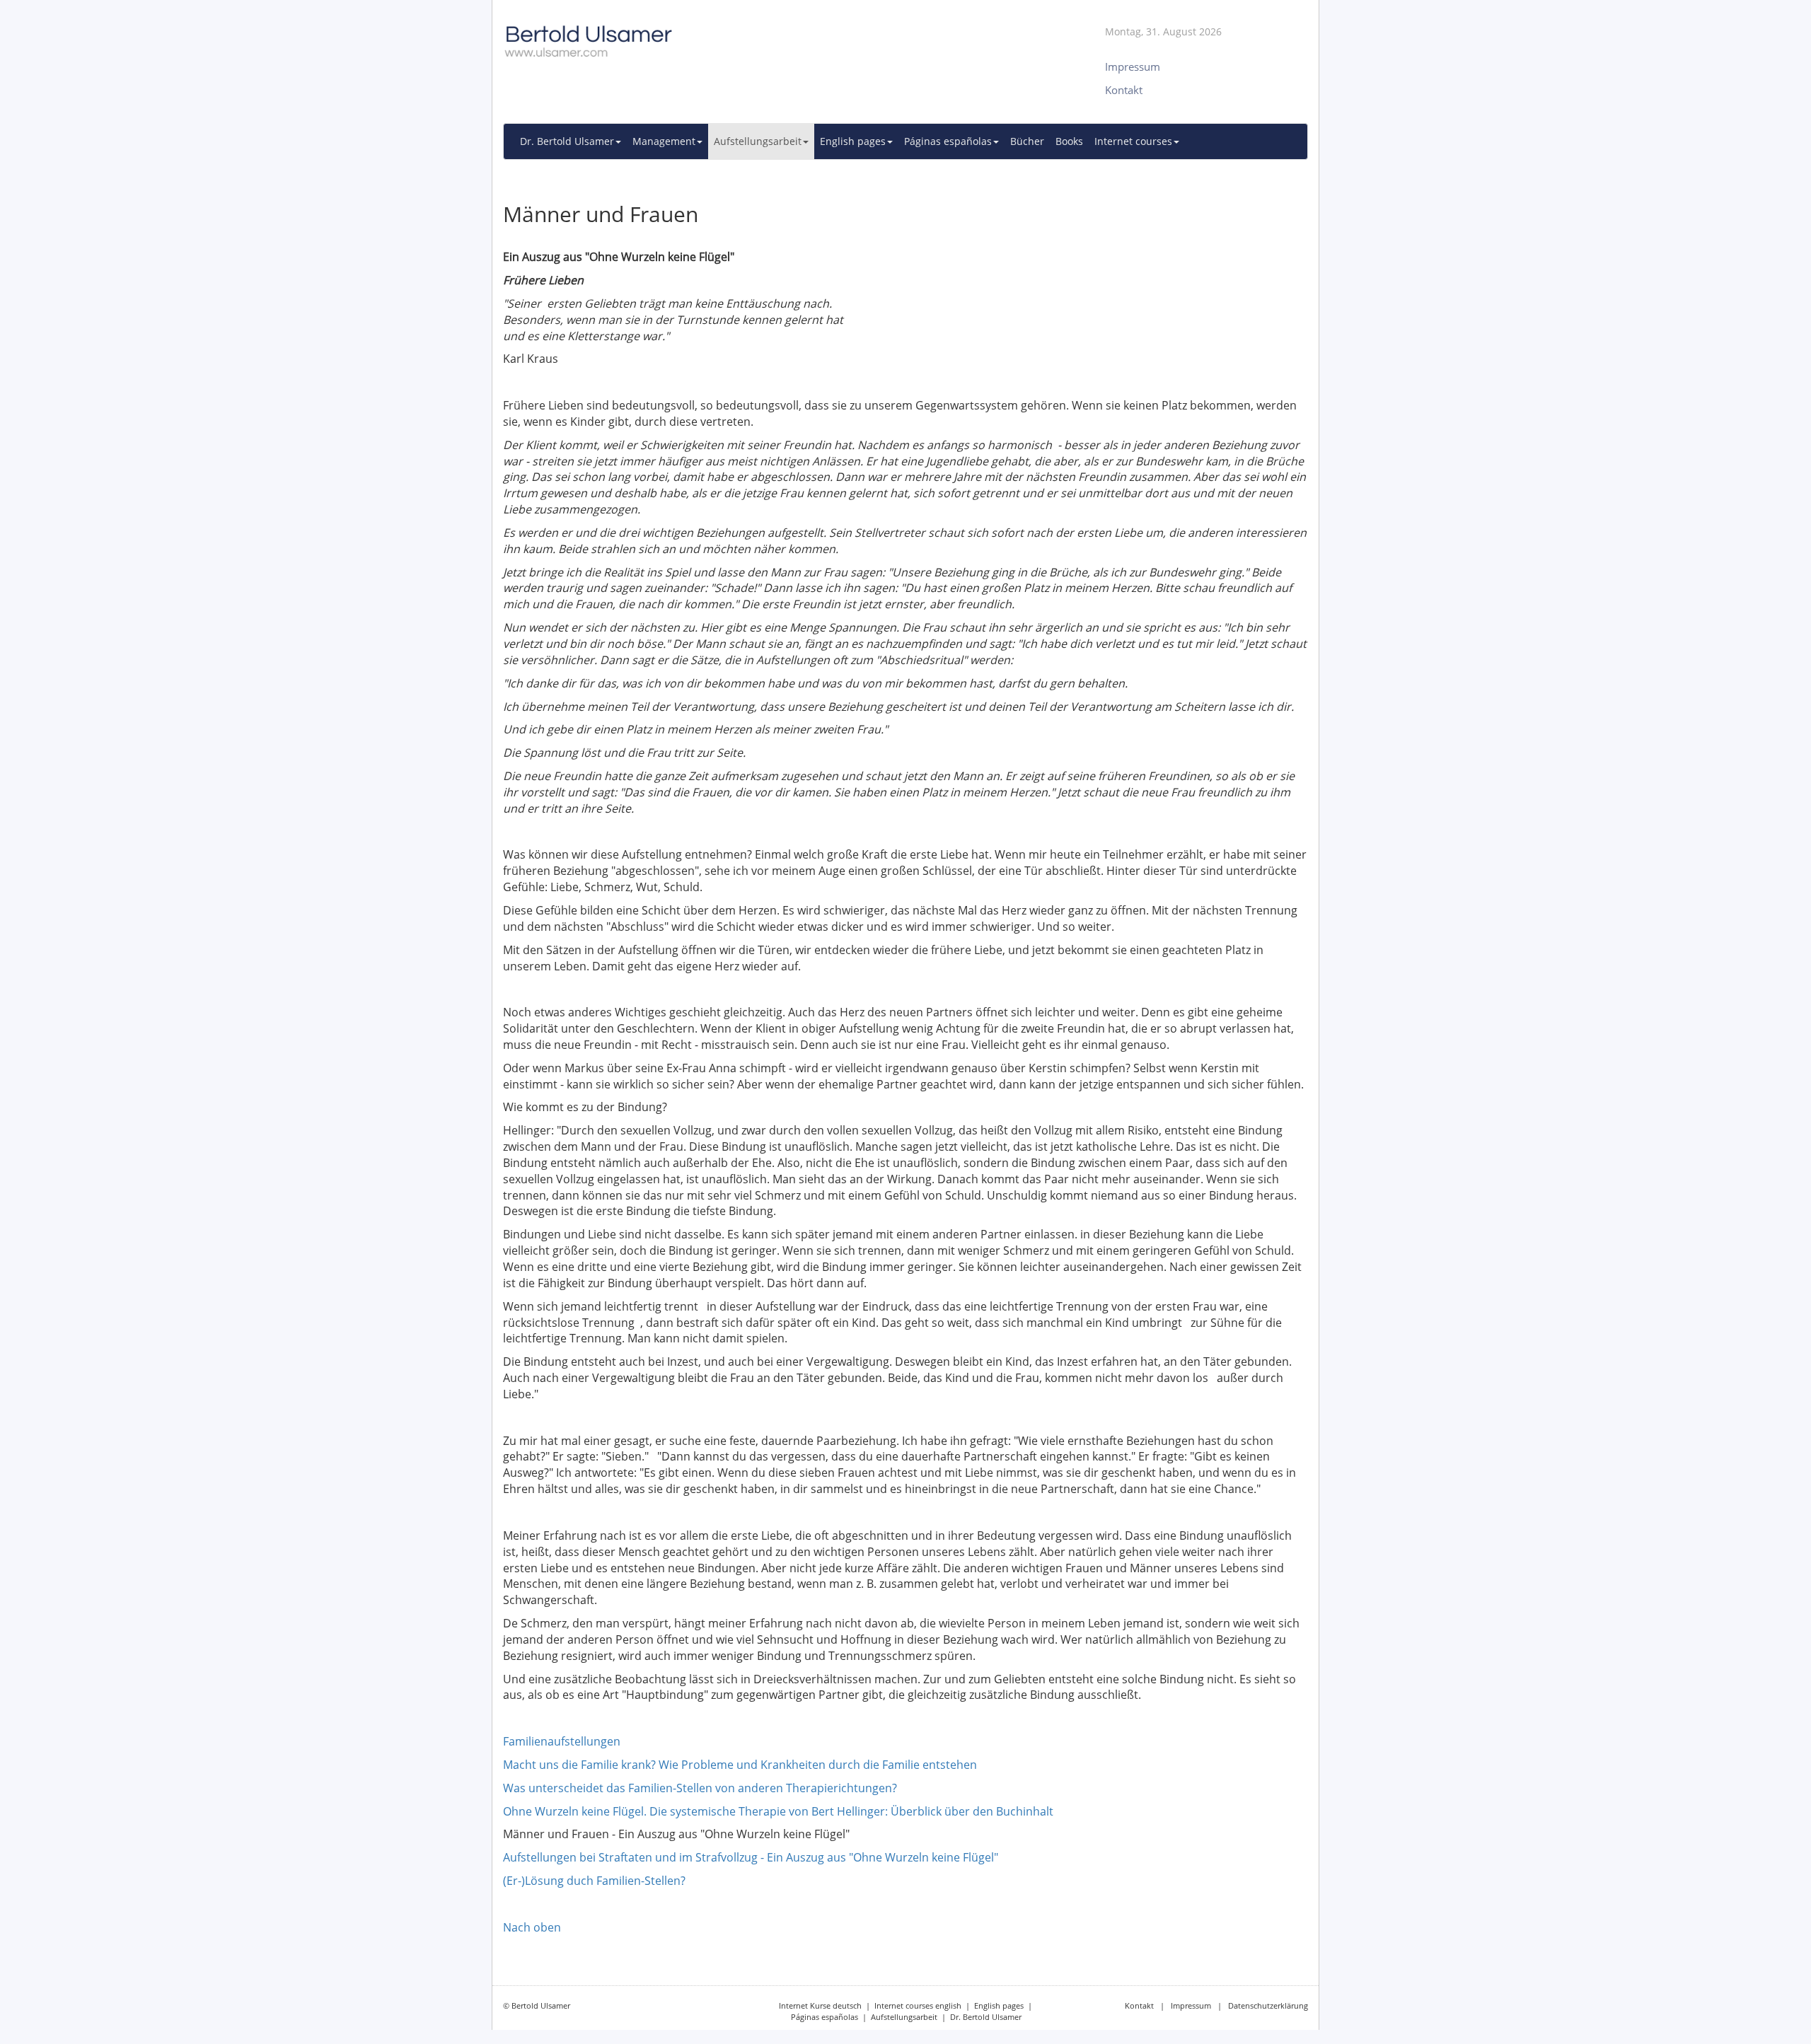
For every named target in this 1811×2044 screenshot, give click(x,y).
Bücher (1027, 141)
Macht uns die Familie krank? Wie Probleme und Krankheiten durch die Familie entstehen (740, 1765)
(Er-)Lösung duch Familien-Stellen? (594, 1881)
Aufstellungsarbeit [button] (758, 141)
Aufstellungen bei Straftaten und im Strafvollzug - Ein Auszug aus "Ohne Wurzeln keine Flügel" (751, 1857)
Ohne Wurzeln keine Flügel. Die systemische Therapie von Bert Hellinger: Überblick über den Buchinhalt (778, 1811)
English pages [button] (853, 141)
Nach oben (532, 1927)
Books (1069, 141)
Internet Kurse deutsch (820, 2005)
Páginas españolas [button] (948, 141)
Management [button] (664, 141)
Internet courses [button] (1133, 141)
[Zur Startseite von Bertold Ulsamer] (768, 35)
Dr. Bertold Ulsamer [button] (567, 141)
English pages (999, 2005)
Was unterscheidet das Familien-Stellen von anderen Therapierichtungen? (700, 1788)
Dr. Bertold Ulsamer (986, 2017)
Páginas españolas (825, 2017)
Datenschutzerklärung (1268, 2005)
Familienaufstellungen (562, 1741)
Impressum (1191, 2005)
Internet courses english (918, 2005)
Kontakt (1139, 2005)
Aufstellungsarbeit (904, 2017)
